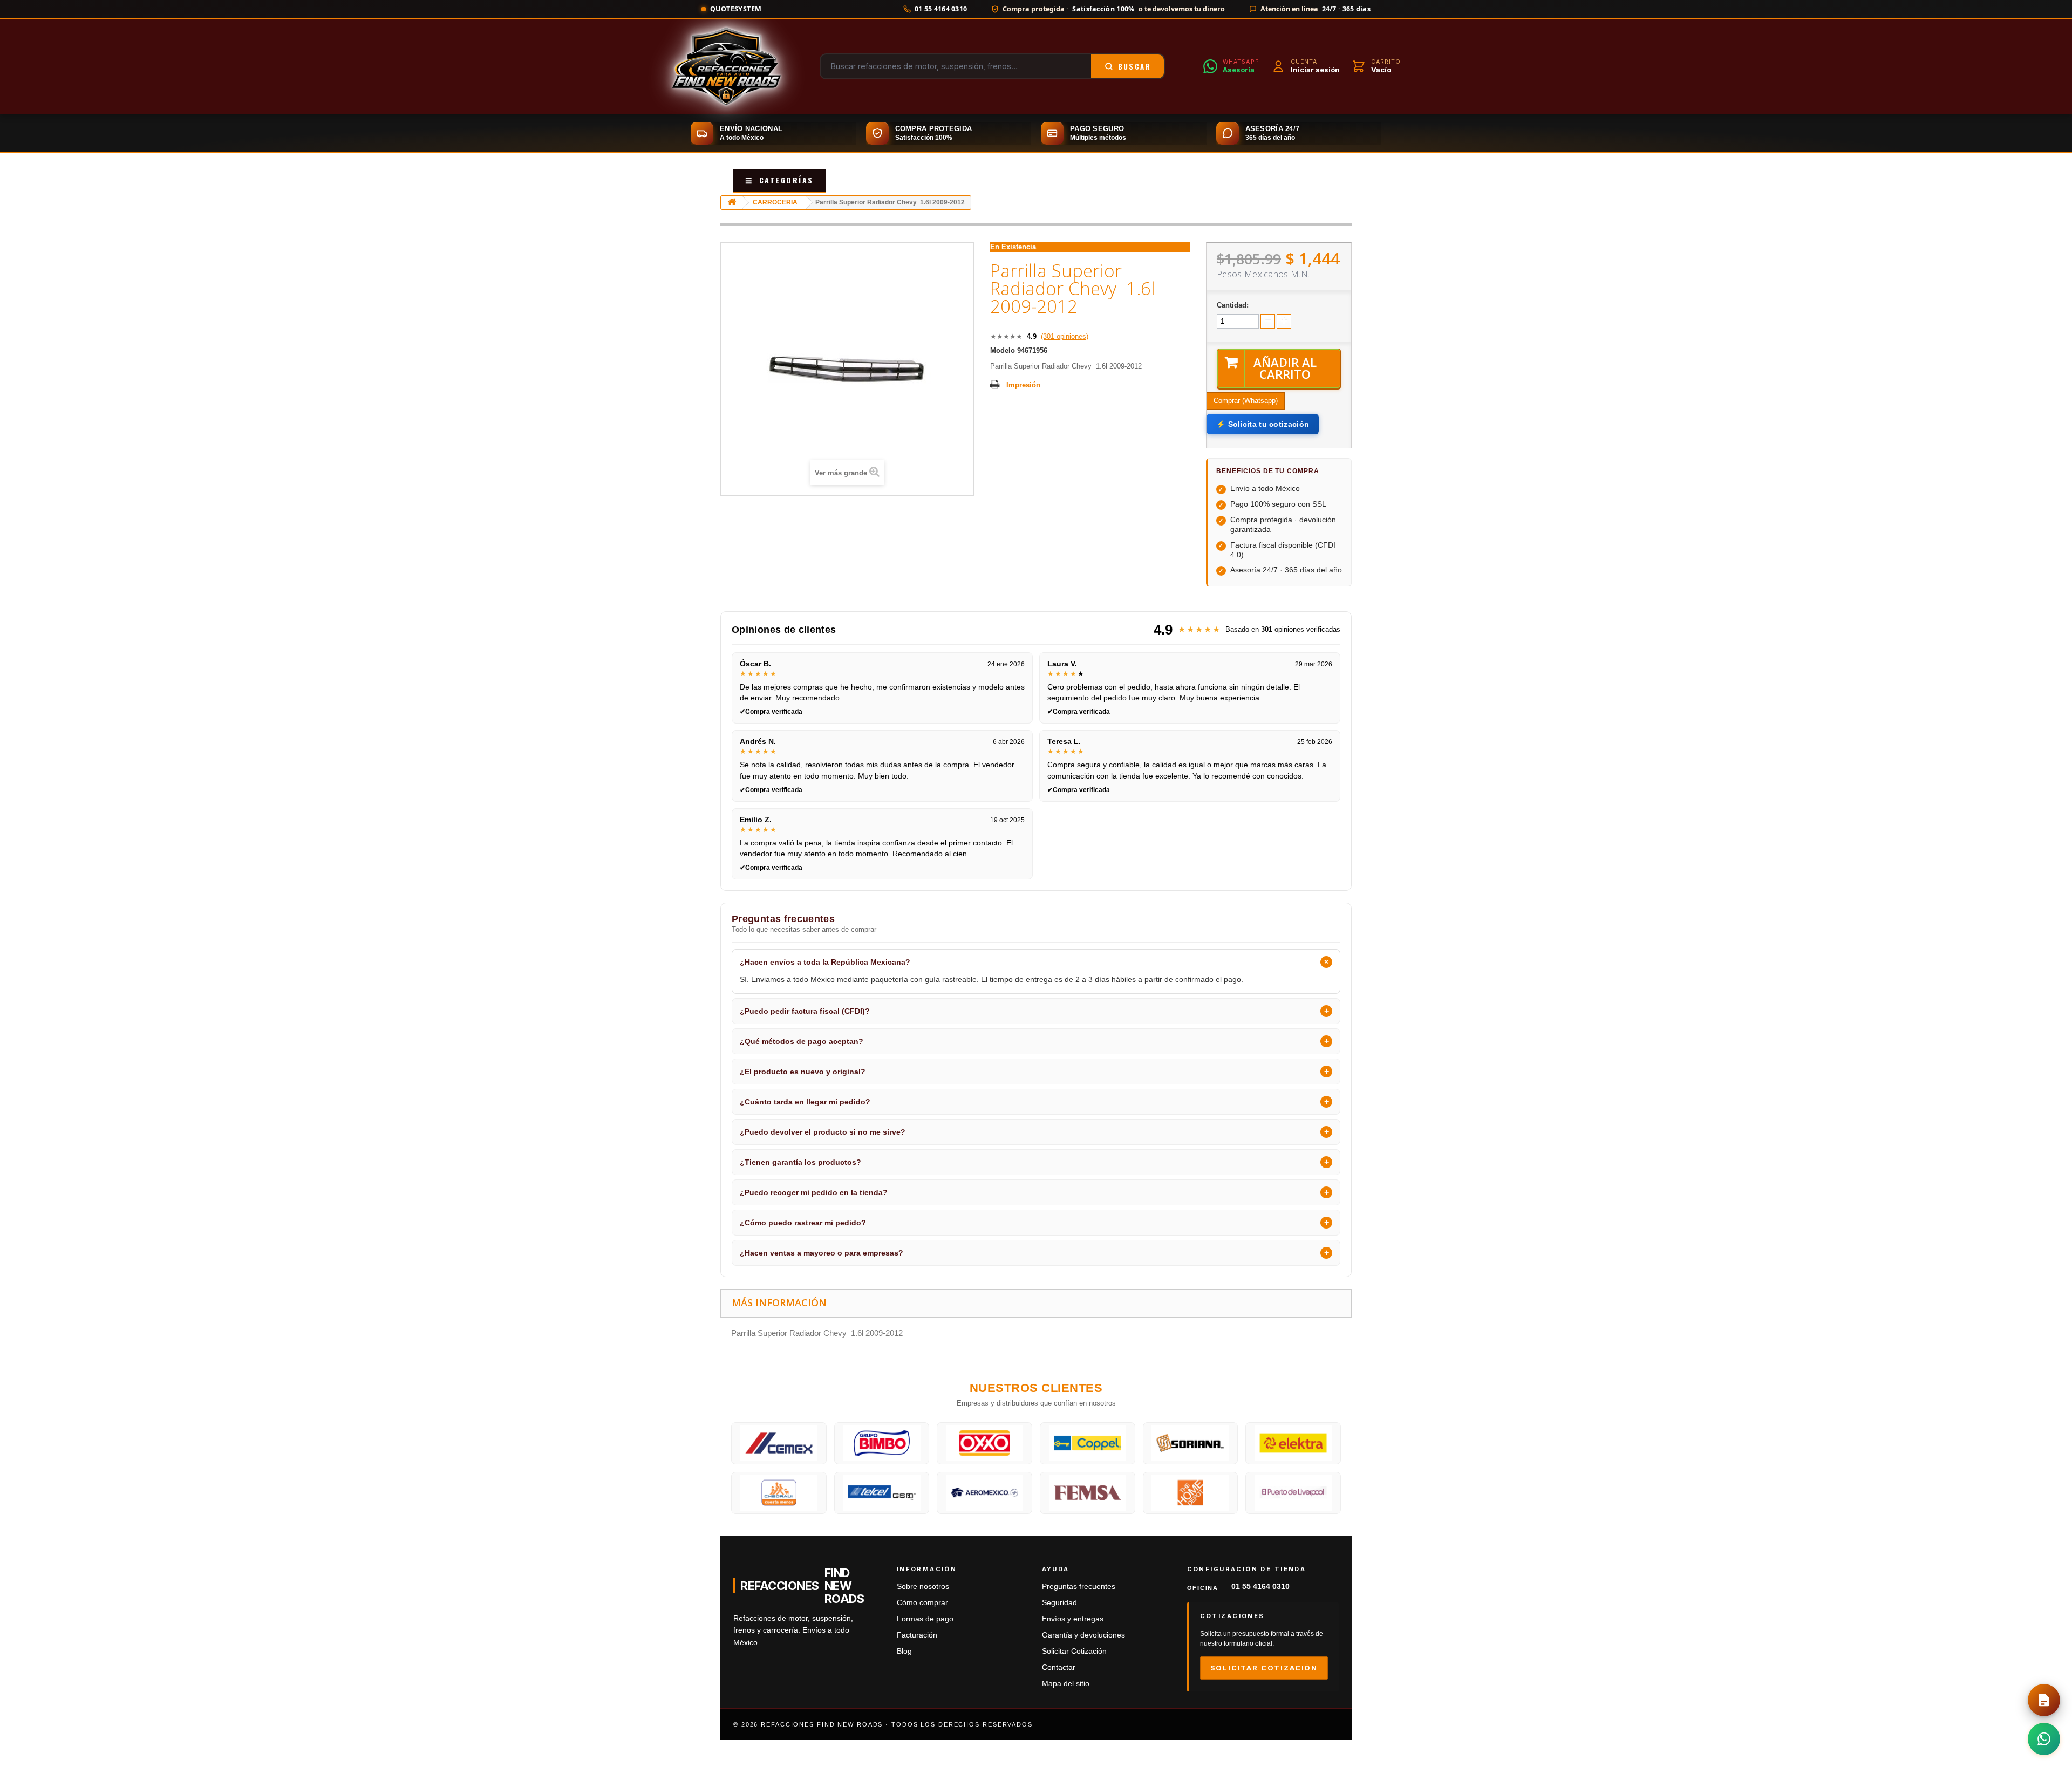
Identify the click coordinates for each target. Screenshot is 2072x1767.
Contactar (1059, 1667)
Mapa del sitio (1066, 1684)
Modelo (1003, 350)
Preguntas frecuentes (1079, 1587)
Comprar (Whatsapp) (1246, 401)
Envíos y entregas (1073, 1619)
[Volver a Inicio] (732, 203)
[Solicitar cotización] (2044, 1700)
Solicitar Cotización (1074, 1651)
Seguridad (1059, 1603)
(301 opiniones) (1065, 336)
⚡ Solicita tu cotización (1263, 424)
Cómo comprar (922, 1603)
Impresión (1023, 385)
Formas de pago (925, 1619)
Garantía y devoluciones (1083, 1635)
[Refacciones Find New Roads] (726, 66)
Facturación (917, 1635)
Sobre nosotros (923, 1587)
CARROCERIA (775, 202)
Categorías (779, 180)
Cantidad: (1233, 305)
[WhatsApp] (2044, 1739)
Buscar (1134, 66)
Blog (904, 1651)
